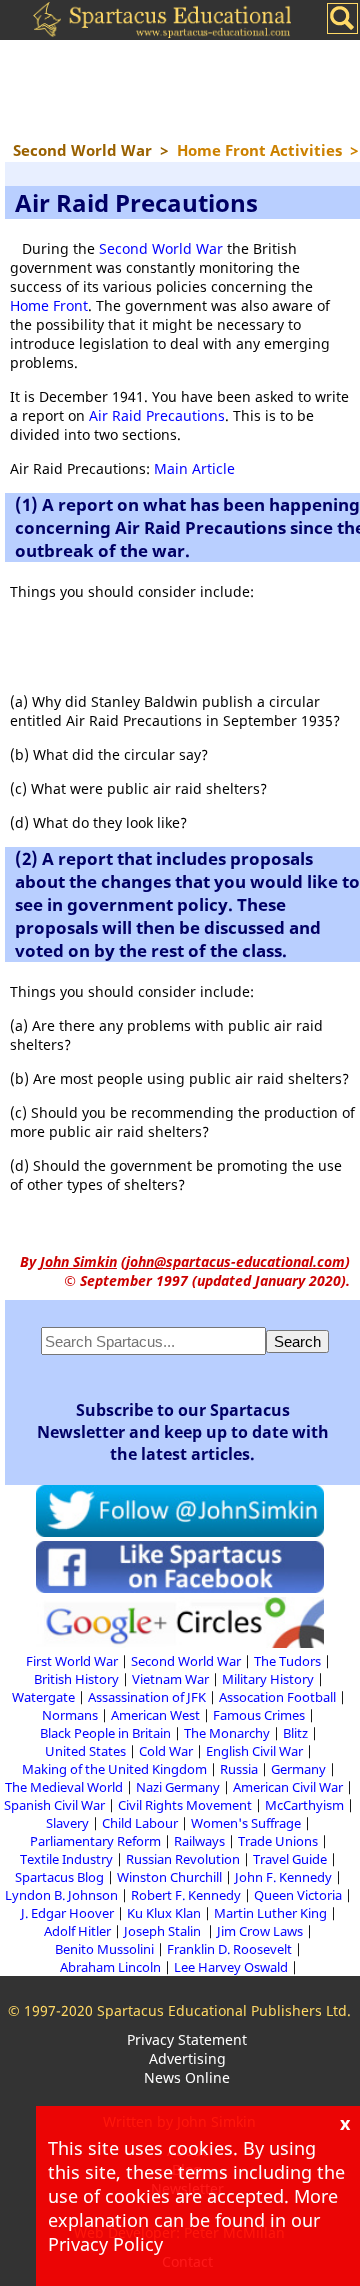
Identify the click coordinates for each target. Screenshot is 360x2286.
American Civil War (288, 1787)
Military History (268, 1679)
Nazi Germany (178, 1787)
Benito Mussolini (104, 1949)
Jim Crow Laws (260, 1931)
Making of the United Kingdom (114, 1769)
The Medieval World (64, 1787)
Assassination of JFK (147, 1697)
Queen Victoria (298, 1895)
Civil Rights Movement (185, 1805)
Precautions (183, 415)
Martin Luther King (270, 1913)
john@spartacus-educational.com (235, 1261)
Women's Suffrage (246, 1823)
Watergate (43, 1697)
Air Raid (115, 415)
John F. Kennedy (283, 1877)
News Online (187, 2077)
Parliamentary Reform (95, 1841)
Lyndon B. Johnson (61, 1895)
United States (85, 1751)
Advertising (187, 2058)
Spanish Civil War (54, 1805)
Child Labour (140, 1823)
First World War (72, 1661)
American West (155, 1715)
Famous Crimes (259, 1715)
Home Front (49, 305)
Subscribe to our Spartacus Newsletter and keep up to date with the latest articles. (183, 1432)
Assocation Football (277, 1697)
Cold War (166, 1751)
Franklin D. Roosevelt (229, 1949)
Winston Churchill (169, 1877)
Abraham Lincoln (110, 1967)
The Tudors (287, 1661)
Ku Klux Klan (164, 1913)
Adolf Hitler (77, 1931)
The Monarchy (227, 1733)
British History (76, 1679)
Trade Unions (278, 1841)
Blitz (295, 1733)
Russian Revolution (183, 1859)
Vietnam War (170, 1679)
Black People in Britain (105, 1733)
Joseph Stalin (164, 1931)
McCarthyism (304, 1805)
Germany (298, 1769)
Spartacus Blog (59, 1877)
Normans (70, 1715)
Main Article (194, 468)
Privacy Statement (187, 2039)
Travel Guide (290, 1859)
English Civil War (254, 1751)
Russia (239, 1769)
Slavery (67, 1823)
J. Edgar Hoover (67, 1913)
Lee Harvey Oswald (231, 1967)
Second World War (161, 248)
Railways (199, 1841)
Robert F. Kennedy (186, 1895)
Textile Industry (66, 1859)
